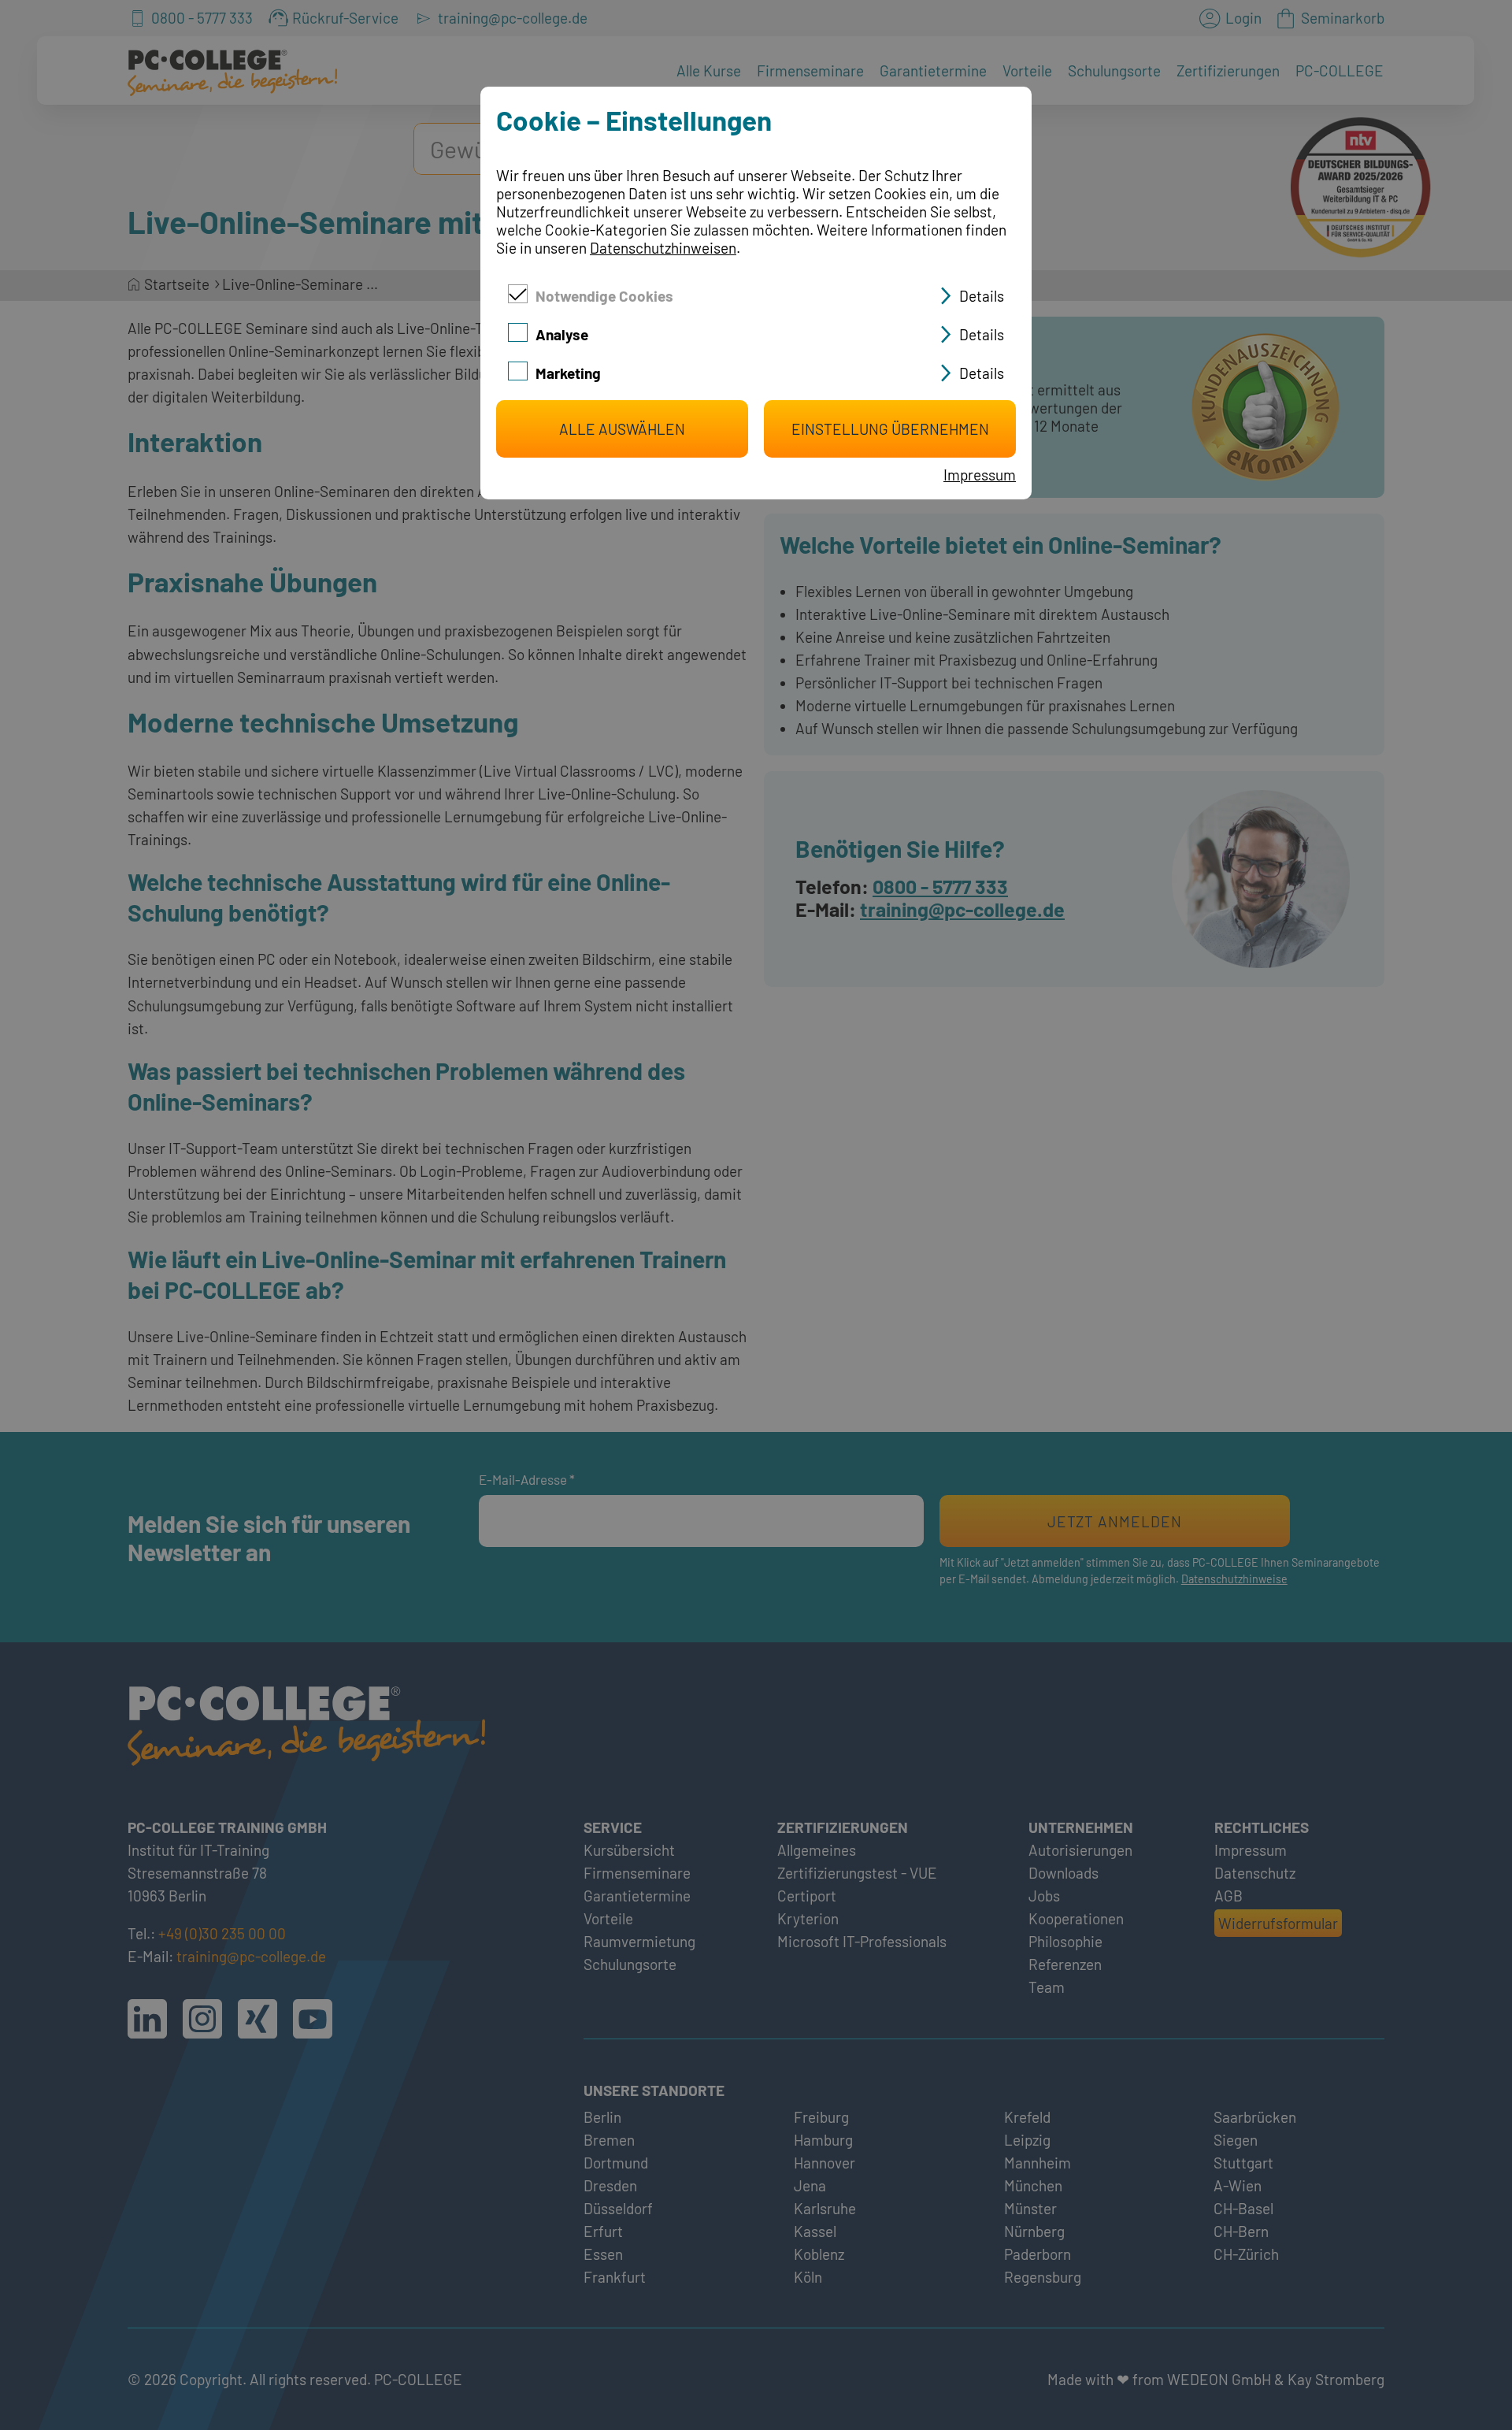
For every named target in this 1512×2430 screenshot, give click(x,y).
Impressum (980, 475)
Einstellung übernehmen (890, 429)
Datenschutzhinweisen (663, 248)
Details (982, 296)
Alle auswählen (622, 429)
